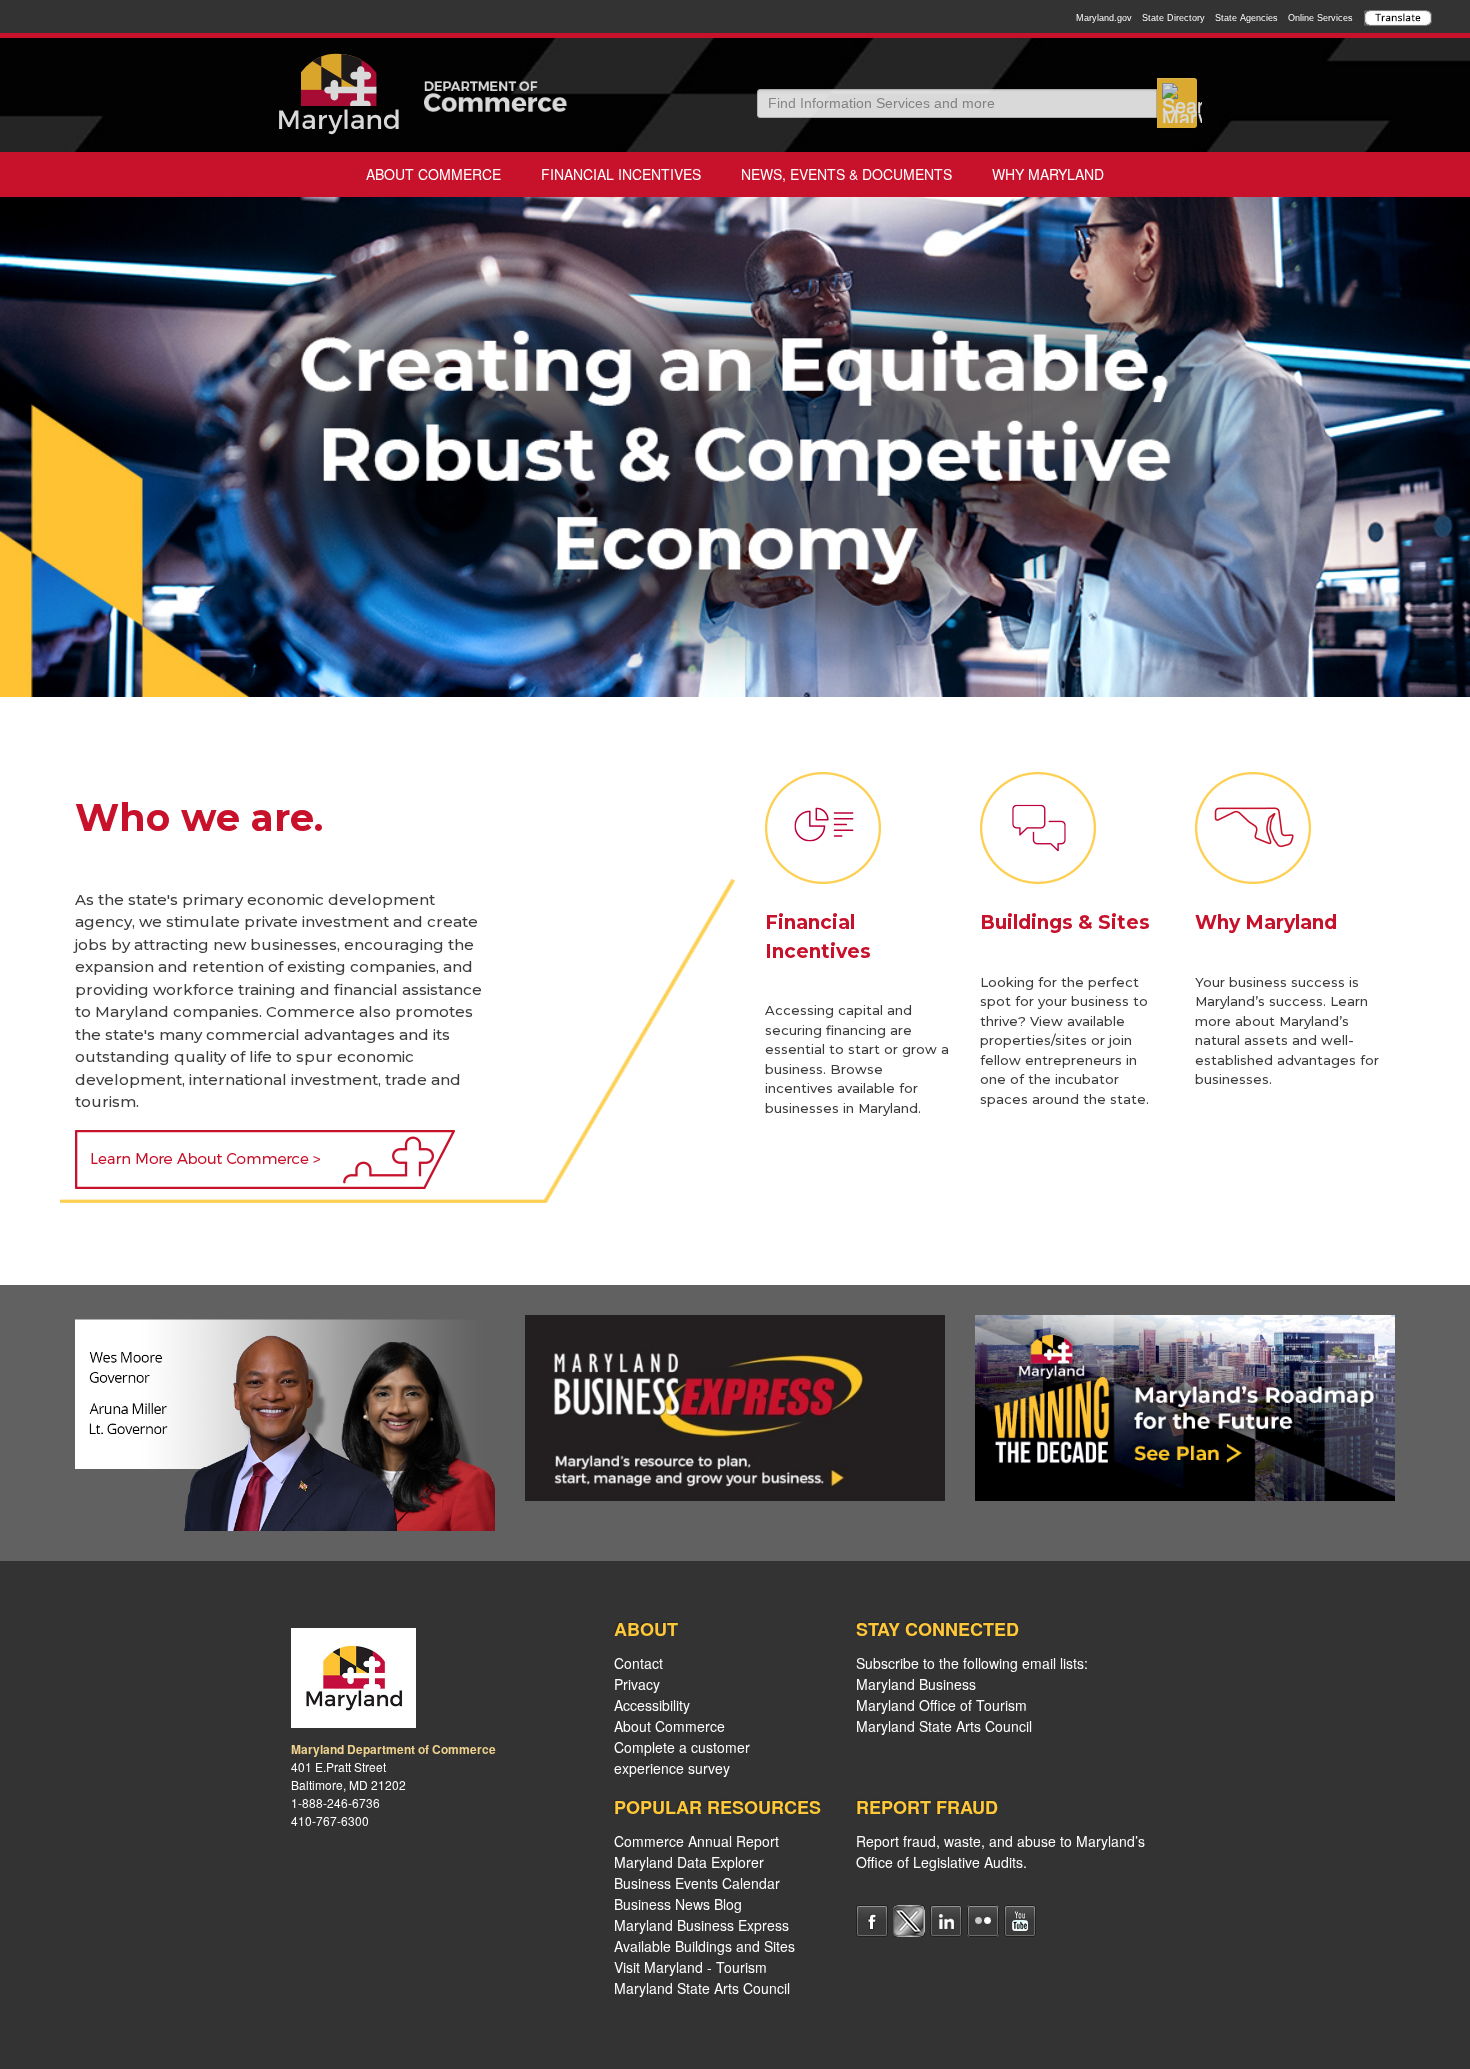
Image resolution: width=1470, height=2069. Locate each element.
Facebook (872, 1921)
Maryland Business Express (701, 1925)
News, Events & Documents (846, 174)
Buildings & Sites (1065, 922)
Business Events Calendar (697, 1883)
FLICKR (983, 1921)
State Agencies (1246, 18)
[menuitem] (433, 174)
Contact (638, 1663)
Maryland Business (916, 1684)
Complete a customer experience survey (682, 1757)
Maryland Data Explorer (689, 1862)
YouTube (1020, 1921)
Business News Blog (678, 1904)
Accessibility (652, 1705)
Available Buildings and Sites (704, 1946)
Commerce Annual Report (696, 1841)
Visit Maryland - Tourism (690, 1967)
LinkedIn (946, 1921)
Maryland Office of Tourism (941, 1705)
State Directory (1173, 18)
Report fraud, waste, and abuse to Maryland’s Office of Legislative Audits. (1000, 1851)
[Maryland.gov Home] (339, 94)
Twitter (909, 1921)
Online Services (1320, 18)
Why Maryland (1048, 174)
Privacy (637, 1684)
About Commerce (433, 174)
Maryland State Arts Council (702, 1988)
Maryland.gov (1104, 18)
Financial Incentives (621, 174)
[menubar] (735, 174)
